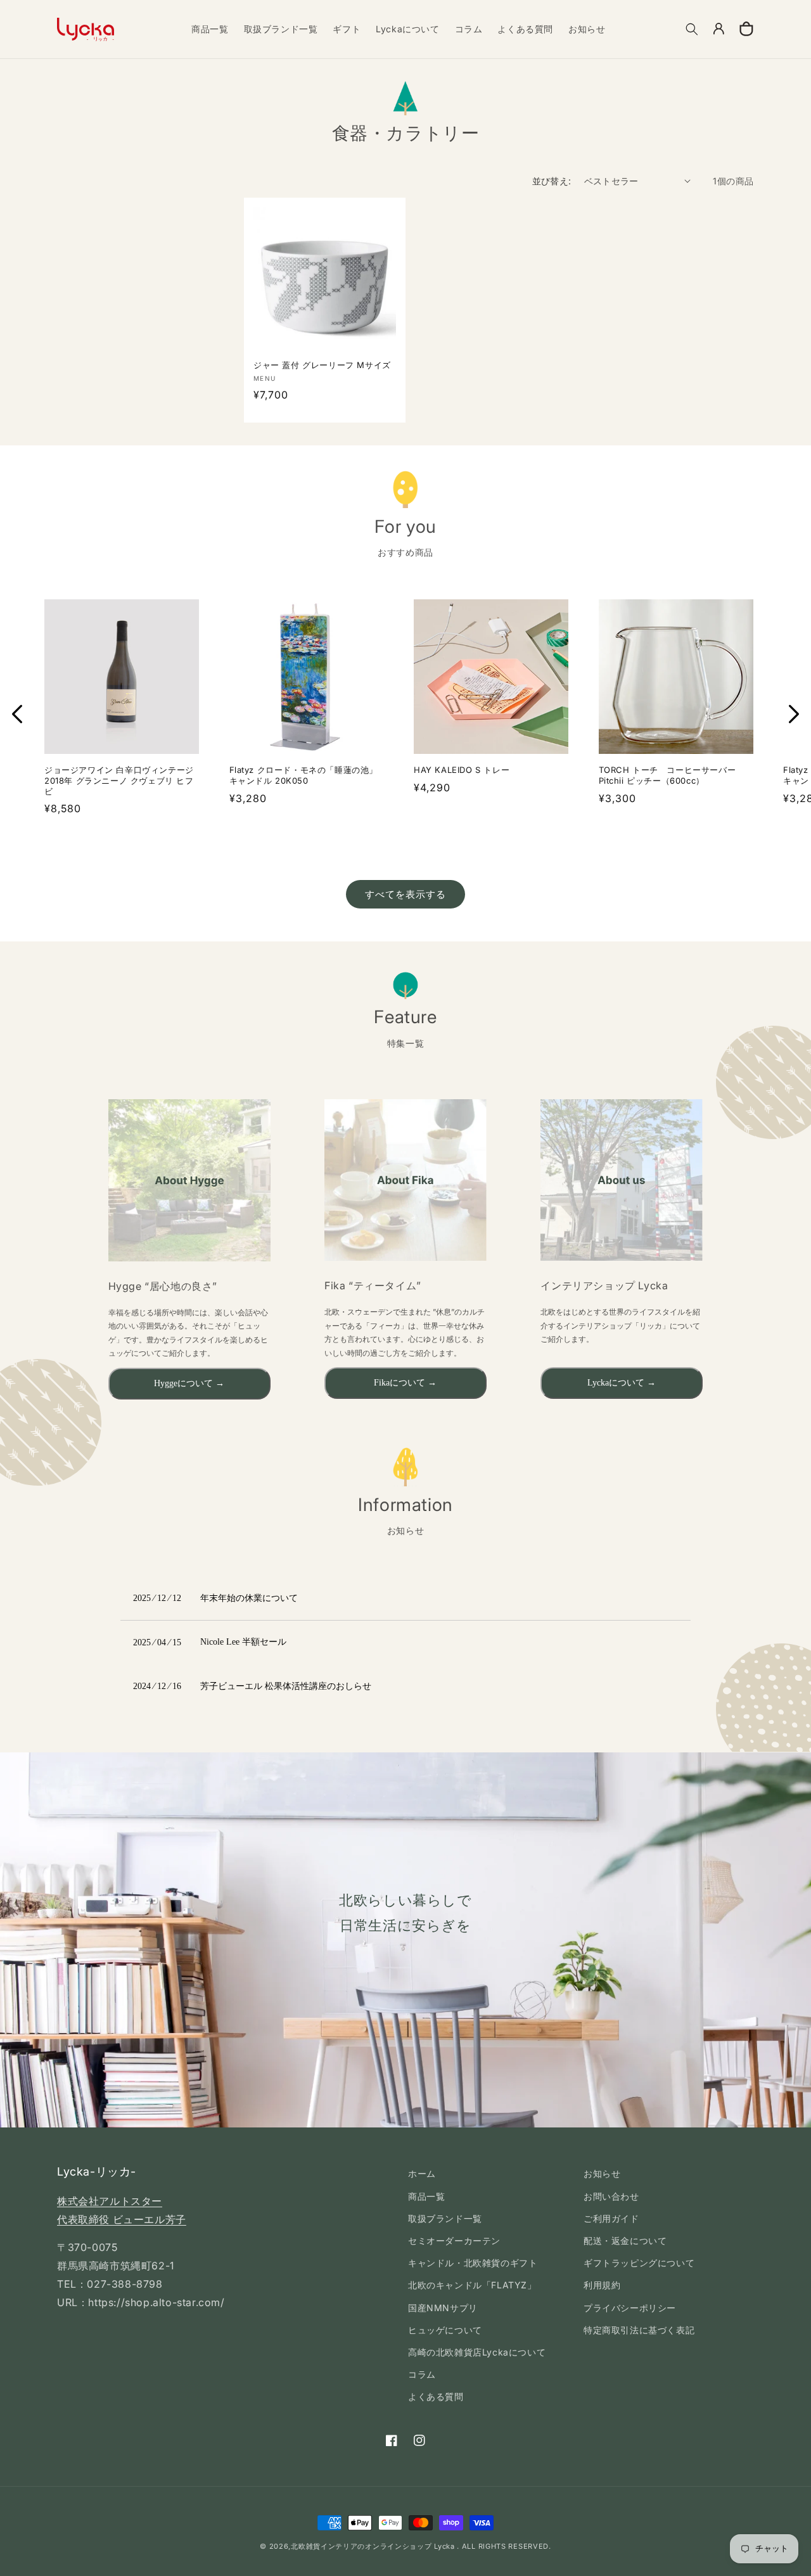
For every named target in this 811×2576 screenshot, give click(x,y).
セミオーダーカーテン (454, 2241)
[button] (692, 29)
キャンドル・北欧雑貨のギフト (473, 2263)
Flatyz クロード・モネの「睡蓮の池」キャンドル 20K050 (304, 775)
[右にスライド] (794, 714)
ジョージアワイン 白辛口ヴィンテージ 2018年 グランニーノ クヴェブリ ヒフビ (119, 781)
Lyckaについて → (622, 1383)
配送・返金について (625, 2241)
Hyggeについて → (189, 1383)
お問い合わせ (611, 2196)
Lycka (444, 2546)
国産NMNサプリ (443, 2308)
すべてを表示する (405, 894)
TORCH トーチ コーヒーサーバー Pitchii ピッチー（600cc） (667, 775)
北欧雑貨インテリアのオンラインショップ (361, 2546)
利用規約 (602, 2285)
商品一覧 (426, 2196)
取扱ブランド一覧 (445, 2218)
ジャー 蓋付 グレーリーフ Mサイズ (325, 365)
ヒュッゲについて (445, 2330)
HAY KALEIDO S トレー (462, 770)
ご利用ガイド (611, 2218)
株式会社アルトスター (110, 2201)
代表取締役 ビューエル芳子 (122, 2219)
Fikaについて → (405, 1383)
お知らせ (602, 2173)
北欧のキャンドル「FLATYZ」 (472, 2285)
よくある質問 (436, 2396)
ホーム (422, 2173)
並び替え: (552, 181)
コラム (422, 2374)
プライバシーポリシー (630, 2308)
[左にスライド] (17, 714)
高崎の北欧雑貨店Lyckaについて (477, 2352)
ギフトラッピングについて (639, 2263)
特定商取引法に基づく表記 (639, 2330)
